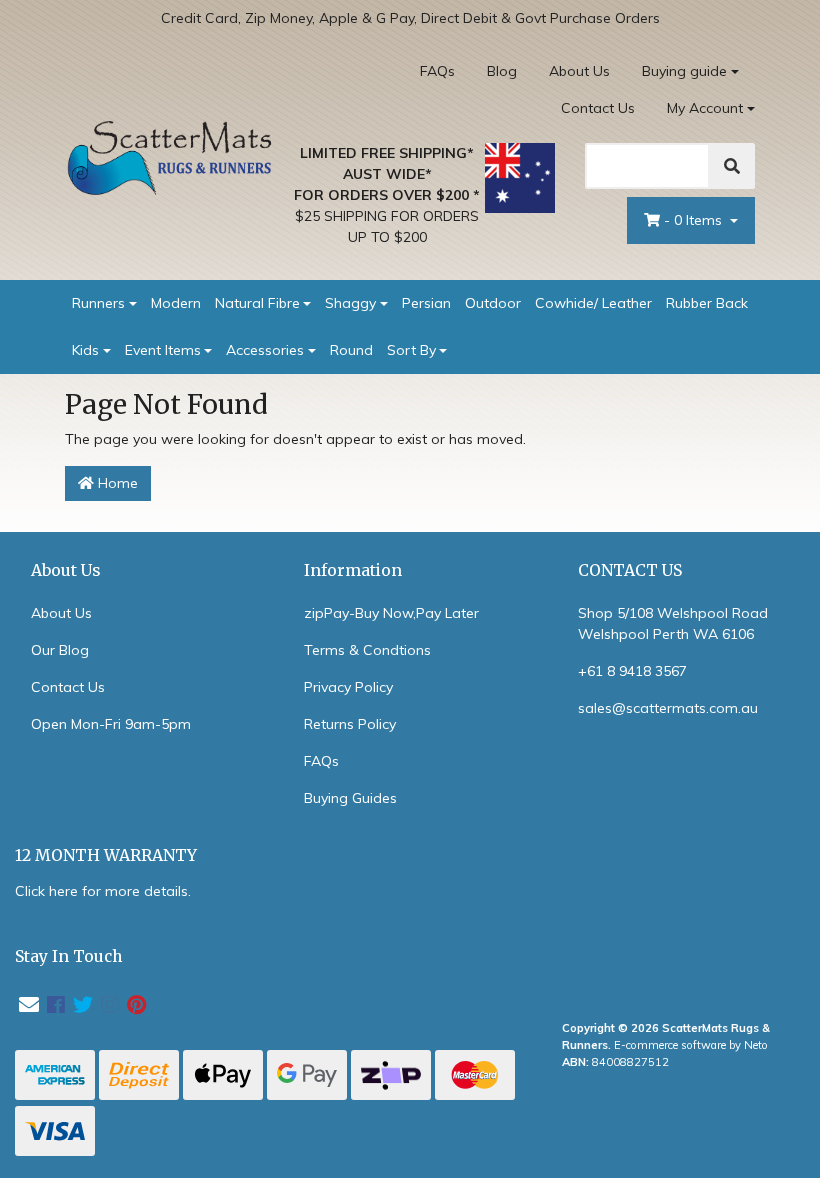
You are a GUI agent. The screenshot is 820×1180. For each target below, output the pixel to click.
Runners (98, 303)
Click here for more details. (103, 891)
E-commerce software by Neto (691, 1045)
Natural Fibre (257, 303)
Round (351, 350)
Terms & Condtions (367, 650)
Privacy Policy (348, 687)
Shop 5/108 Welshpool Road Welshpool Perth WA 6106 (673, 623)
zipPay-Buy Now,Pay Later (391, 613)
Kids (85, 350)
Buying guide (684, 71)
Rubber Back (707, 303)
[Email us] (29, 1004)
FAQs (437, 71)
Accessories (265, 350)
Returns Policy (350, 724)
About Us (579, 71)
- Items (695, 220)
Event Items (163, 350)
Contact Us (598, 108)
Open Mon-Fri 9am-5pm (111, 724)
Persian (426, 303)
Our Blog (60, 650)
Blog (502, 71)
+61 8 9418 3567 (632, 671)
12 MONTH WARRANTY (106, 855)
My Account (705, 108)
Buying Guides (350, 798)
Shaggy (350, 303)
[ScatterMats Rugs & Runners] (170, 157)
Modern (176, 303)
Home (116, 483)
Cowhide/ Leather (593, 303)
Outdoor (493, 303)
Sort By (411, 350)
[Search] (732, 166)
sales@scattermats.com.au (668, 708)
